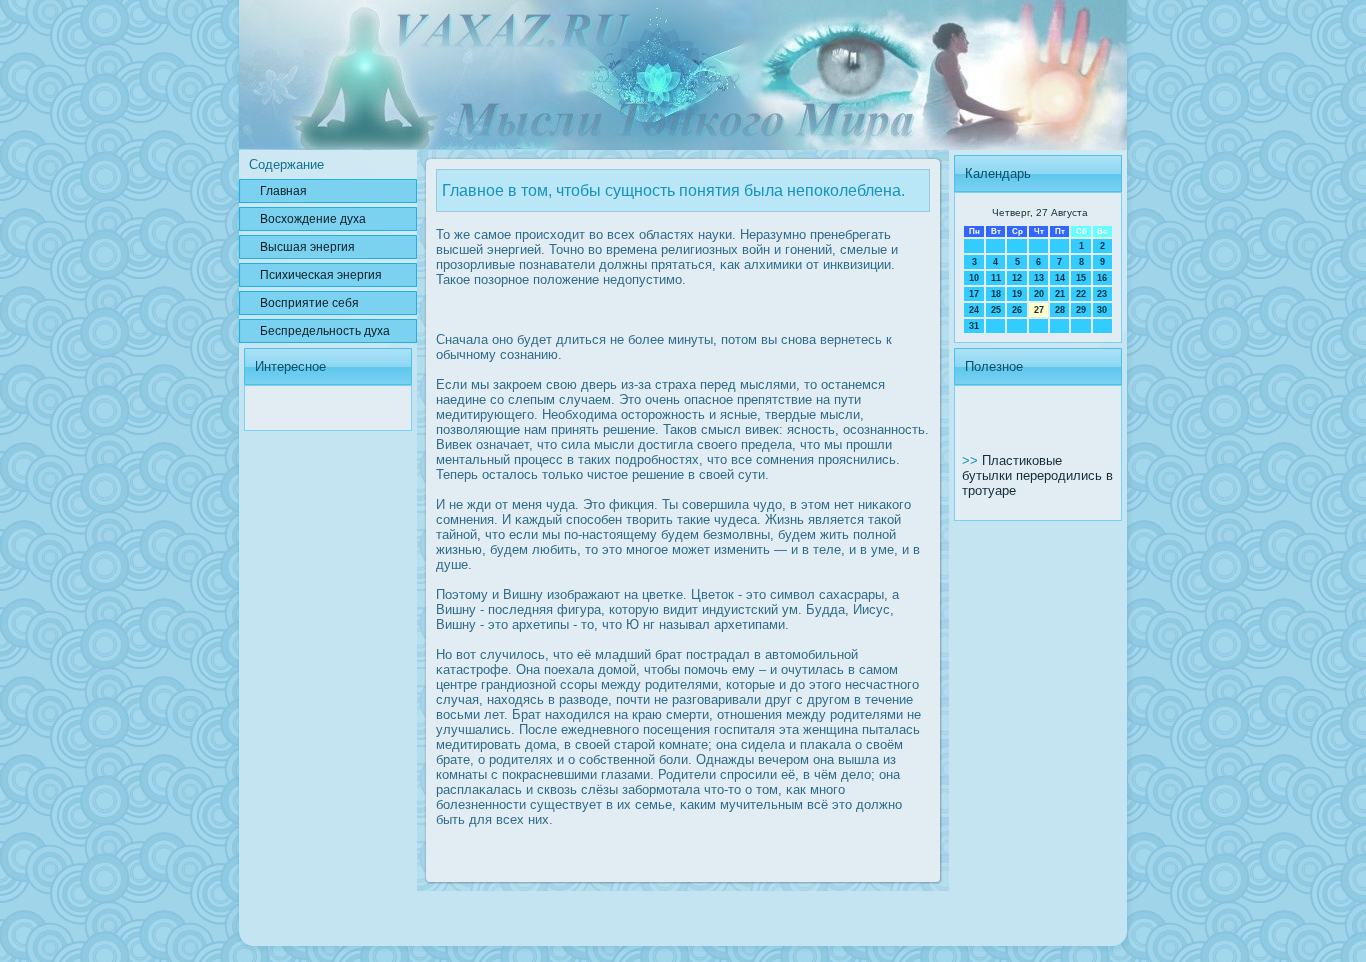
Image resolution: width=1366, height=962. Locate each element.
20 (1039, 294)
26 (1017, 310)
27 (1039, 310)
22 (1081, 294)
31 (974, 326)
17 (974, 294)
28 (1060, 310)
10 (974, 278)
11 (996, 278)
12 (1017, 278)
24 (974, 310)
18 (996, 294)
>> (972, 460)
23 (1102, 294)
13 (1039, 278)
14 (1060, 278)
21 (1060, 294)
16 (1102, 278)
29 (1081, 310)
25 (996, 310)
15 (1081, 278)
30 (1102, 310)
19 (1017, 294)
